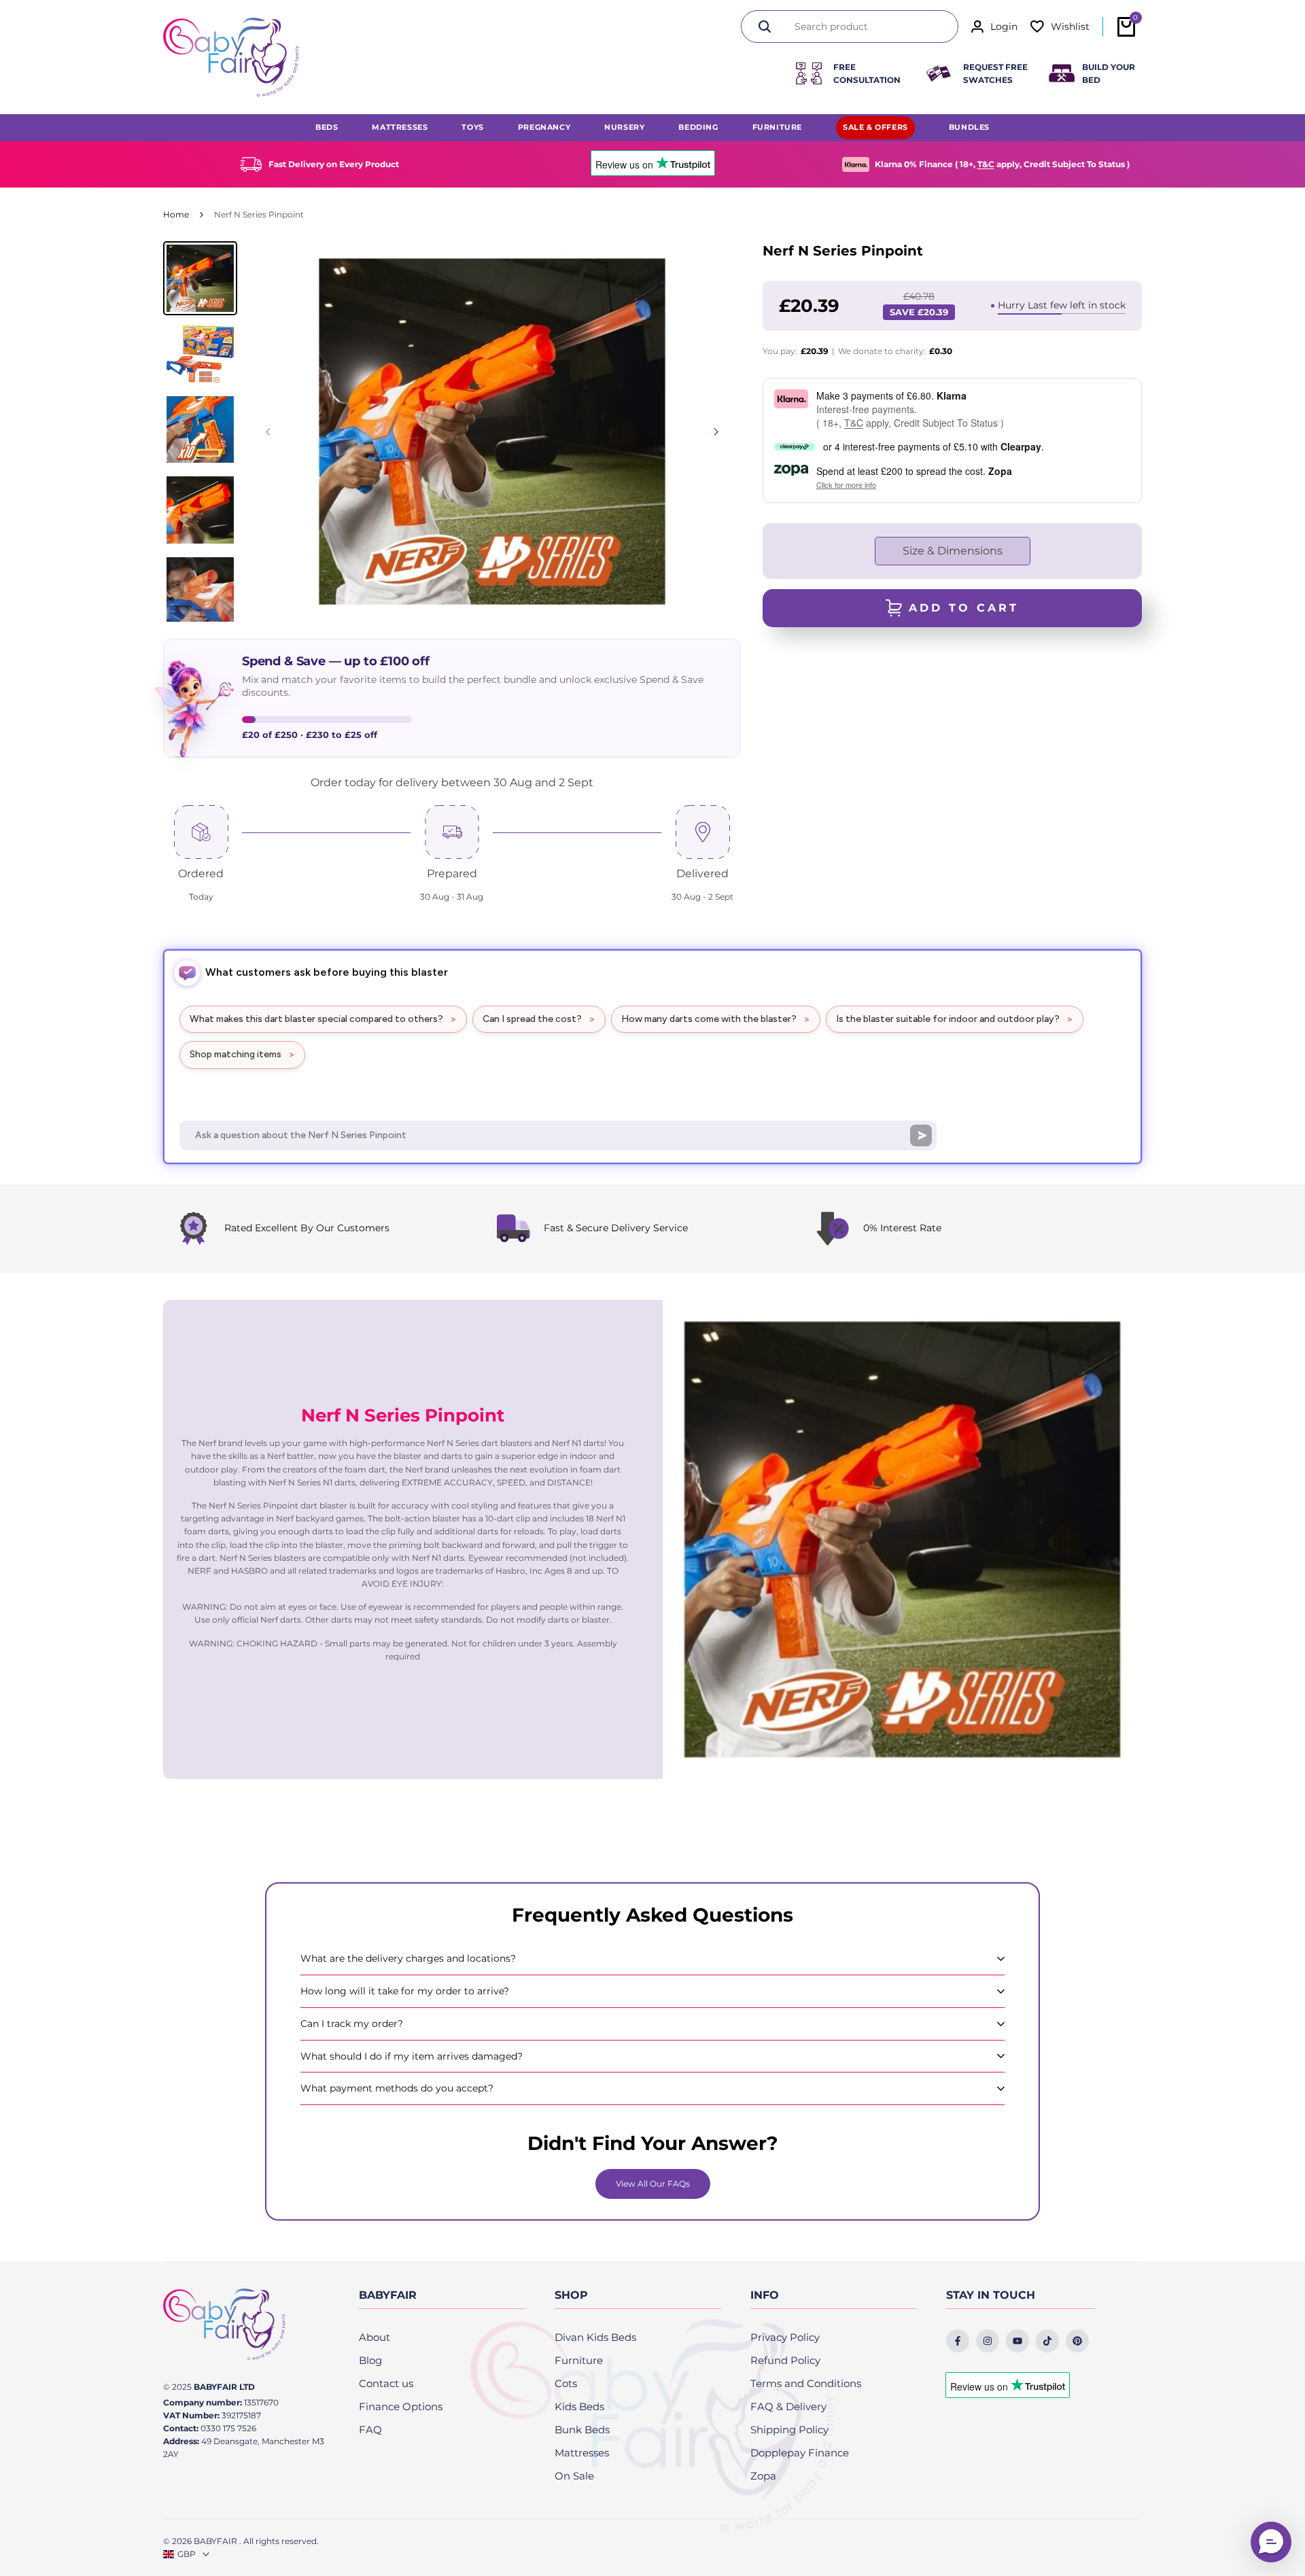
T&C (986, 164)
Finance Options (401, 2406)
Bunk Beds (582, 2430)
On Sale (574, 2476)
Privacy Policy (785, 2337)
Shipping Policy (789, 2430)
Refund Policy (785, 2360)
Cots (566, 2383)
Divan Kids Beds (595, 2337)
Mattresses (582, 2453)
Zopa (763, 2476)
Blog (370, 2360)
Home (176, 214)
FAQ (370, 2430)
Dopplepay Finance (800, 2453)
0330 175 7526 (228, 2428)
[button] (1271, 2542)
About (375, 2337)
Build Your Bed (1109, 73)
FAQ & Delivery (788, 2406)
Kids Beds (579, 2406)
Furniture (579, 2360)
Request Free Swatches (995, 73)
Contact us (386, 2383)
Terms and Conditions (806, 2383)
